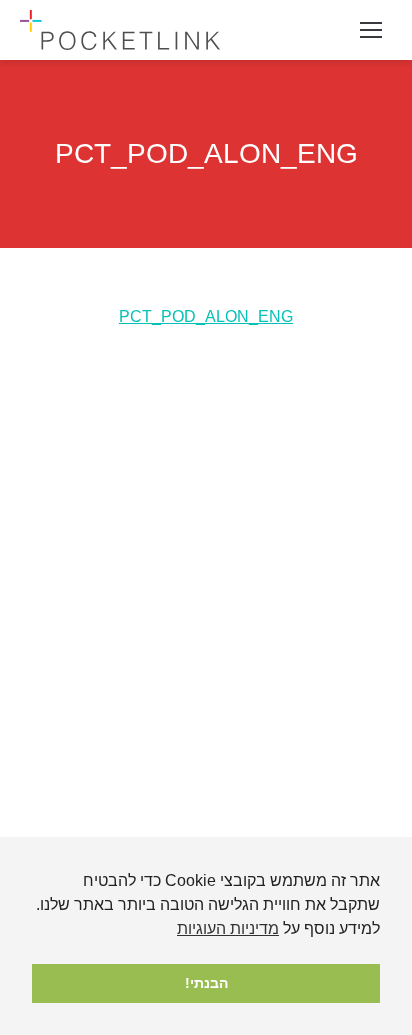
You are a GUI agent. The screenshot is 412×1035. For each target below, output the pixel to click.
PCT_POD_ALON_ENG (206, 316)
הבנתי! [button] (206, 983)
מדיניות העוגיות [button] (228, 928)
